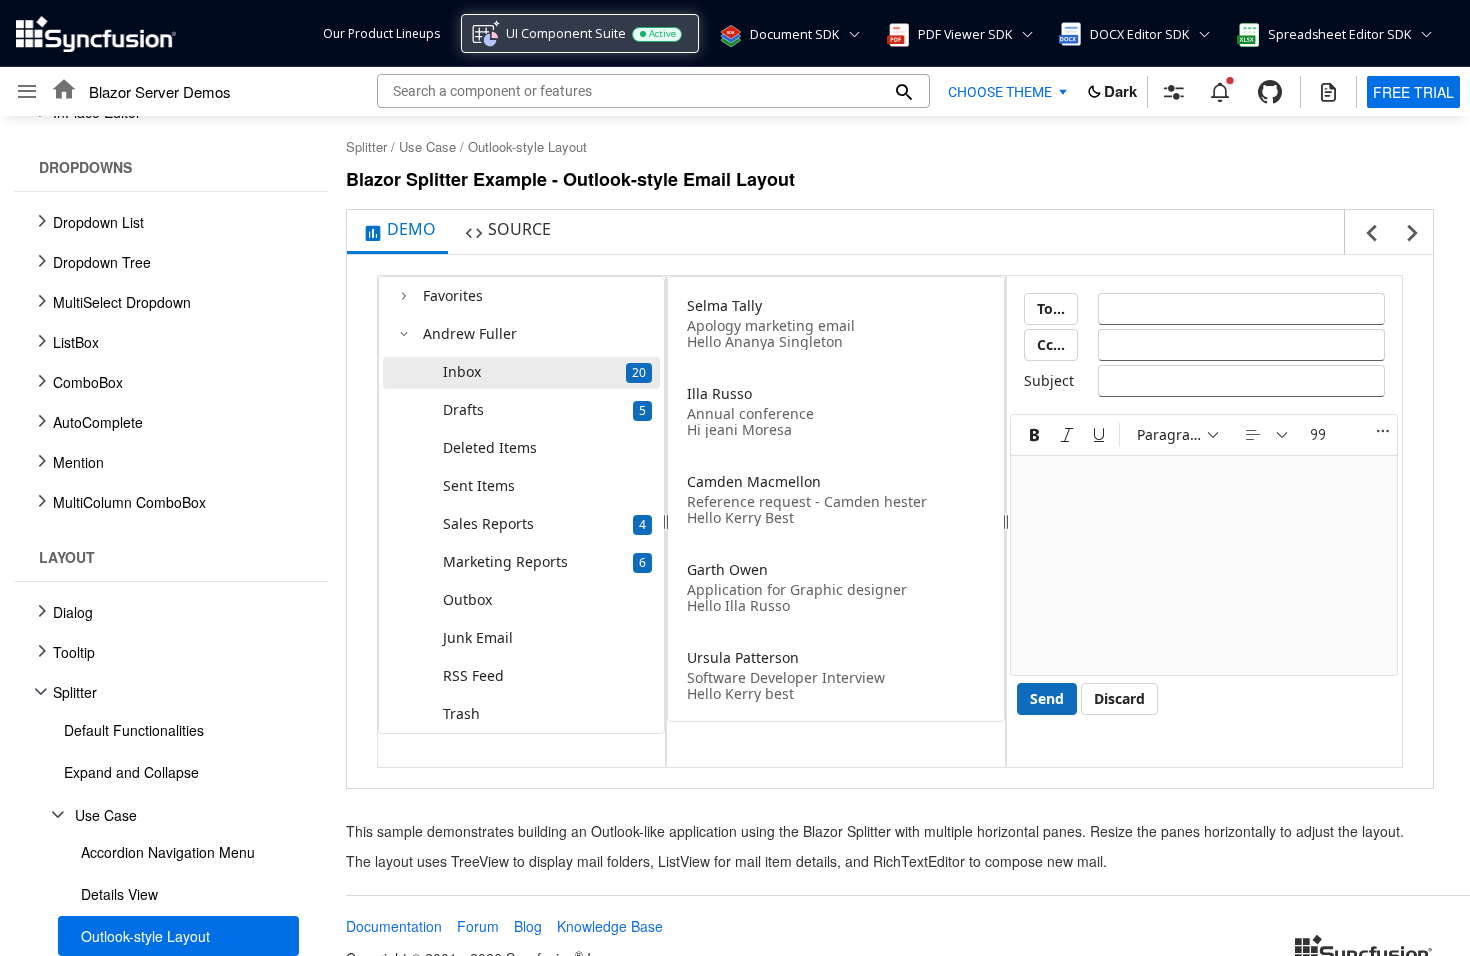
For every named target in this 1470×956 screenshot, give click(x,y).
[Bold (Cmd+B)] (1035, 435)
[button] (729, 34)
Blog (528, 926)
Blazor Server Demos (160, 91)
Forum (478, 926)
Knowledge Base (610, 926)
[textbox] (1241, 309)
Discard (1119, 698)
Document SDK (794, 34)
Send (1047, 698)
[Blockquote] (1318, 435)
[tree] (165, 536)
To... (1051, 308)
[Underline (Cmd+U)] (1099, 435)
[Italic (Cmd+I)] (1067, 435)
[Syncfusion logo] (96, 34)
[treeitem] (171, 730)
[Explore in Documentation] (1328, 92)
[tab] (397, 232)
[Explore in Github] (1270, 92)
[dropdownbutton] (1267, 435)
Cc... (1051, 344)
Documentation (394, 926)
